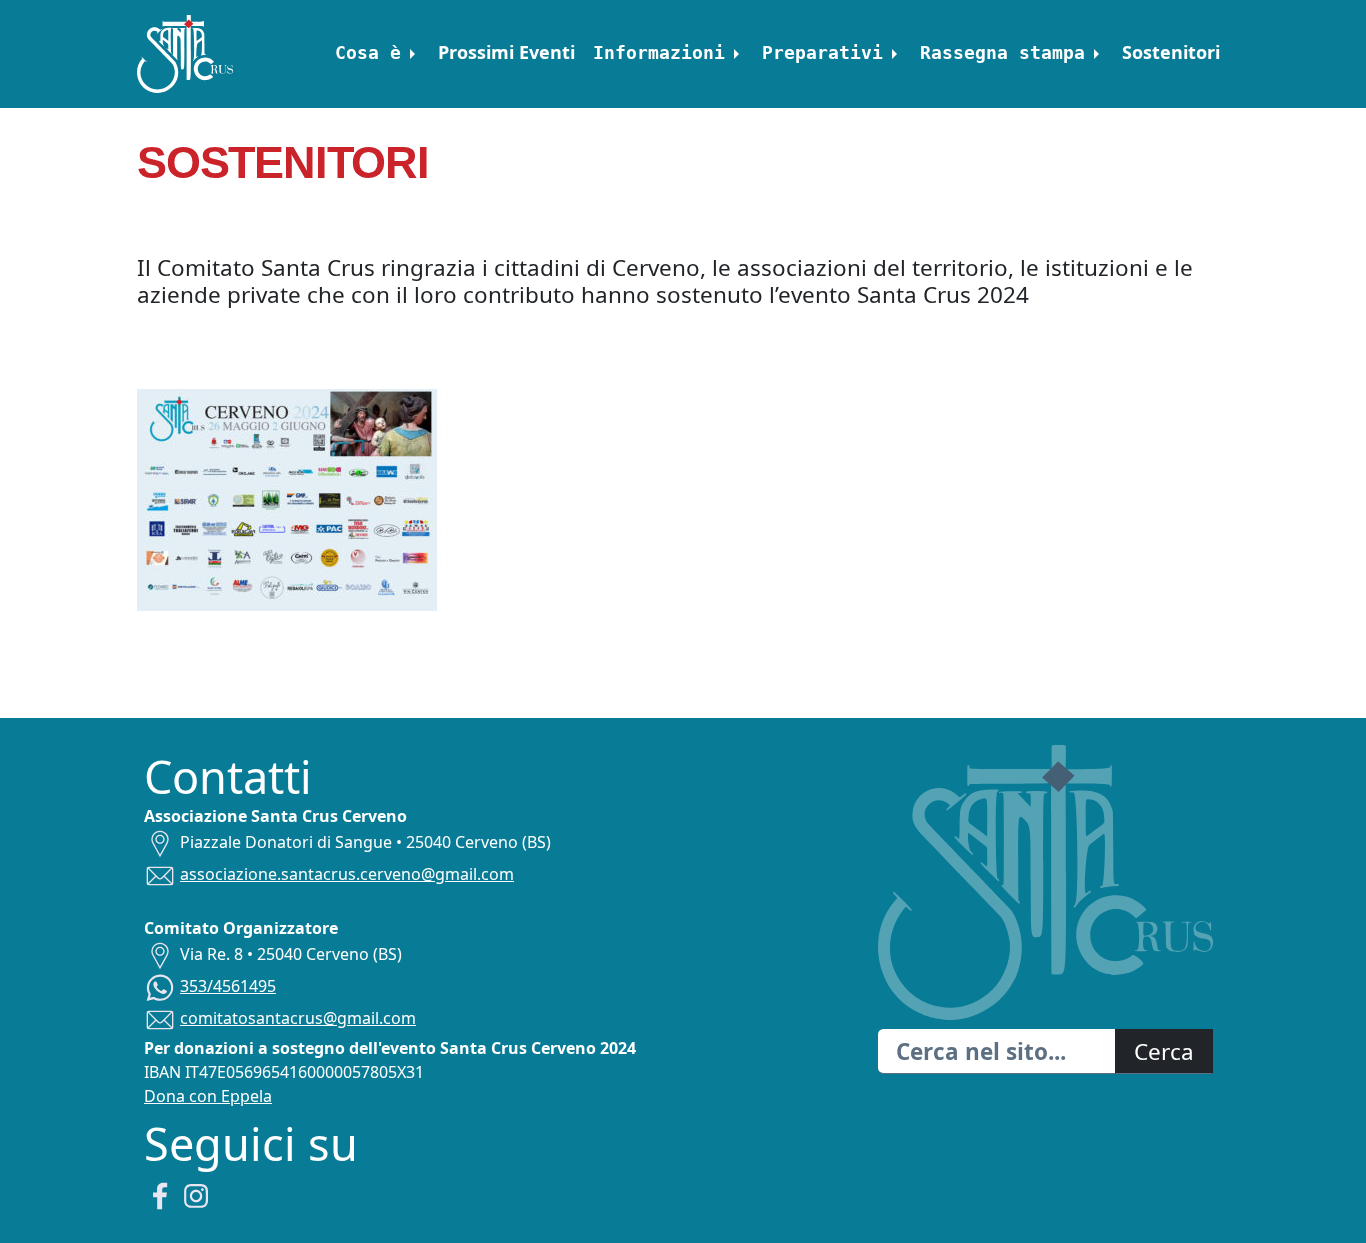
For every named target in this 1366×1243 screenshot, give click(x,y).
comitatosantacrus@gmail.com (298, 1018)
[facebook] (160, 1194)
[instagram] (196, 1194)
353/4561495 (228, 986)
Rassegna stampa (1002, 52)
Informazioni (659, 52)
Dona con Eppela (208, 1096)
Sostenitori (1171, 52)
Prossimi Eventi (506, 52)
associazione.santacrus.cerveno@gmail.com (347, 874)
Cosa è (368, 52)
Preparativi (822, 52)
